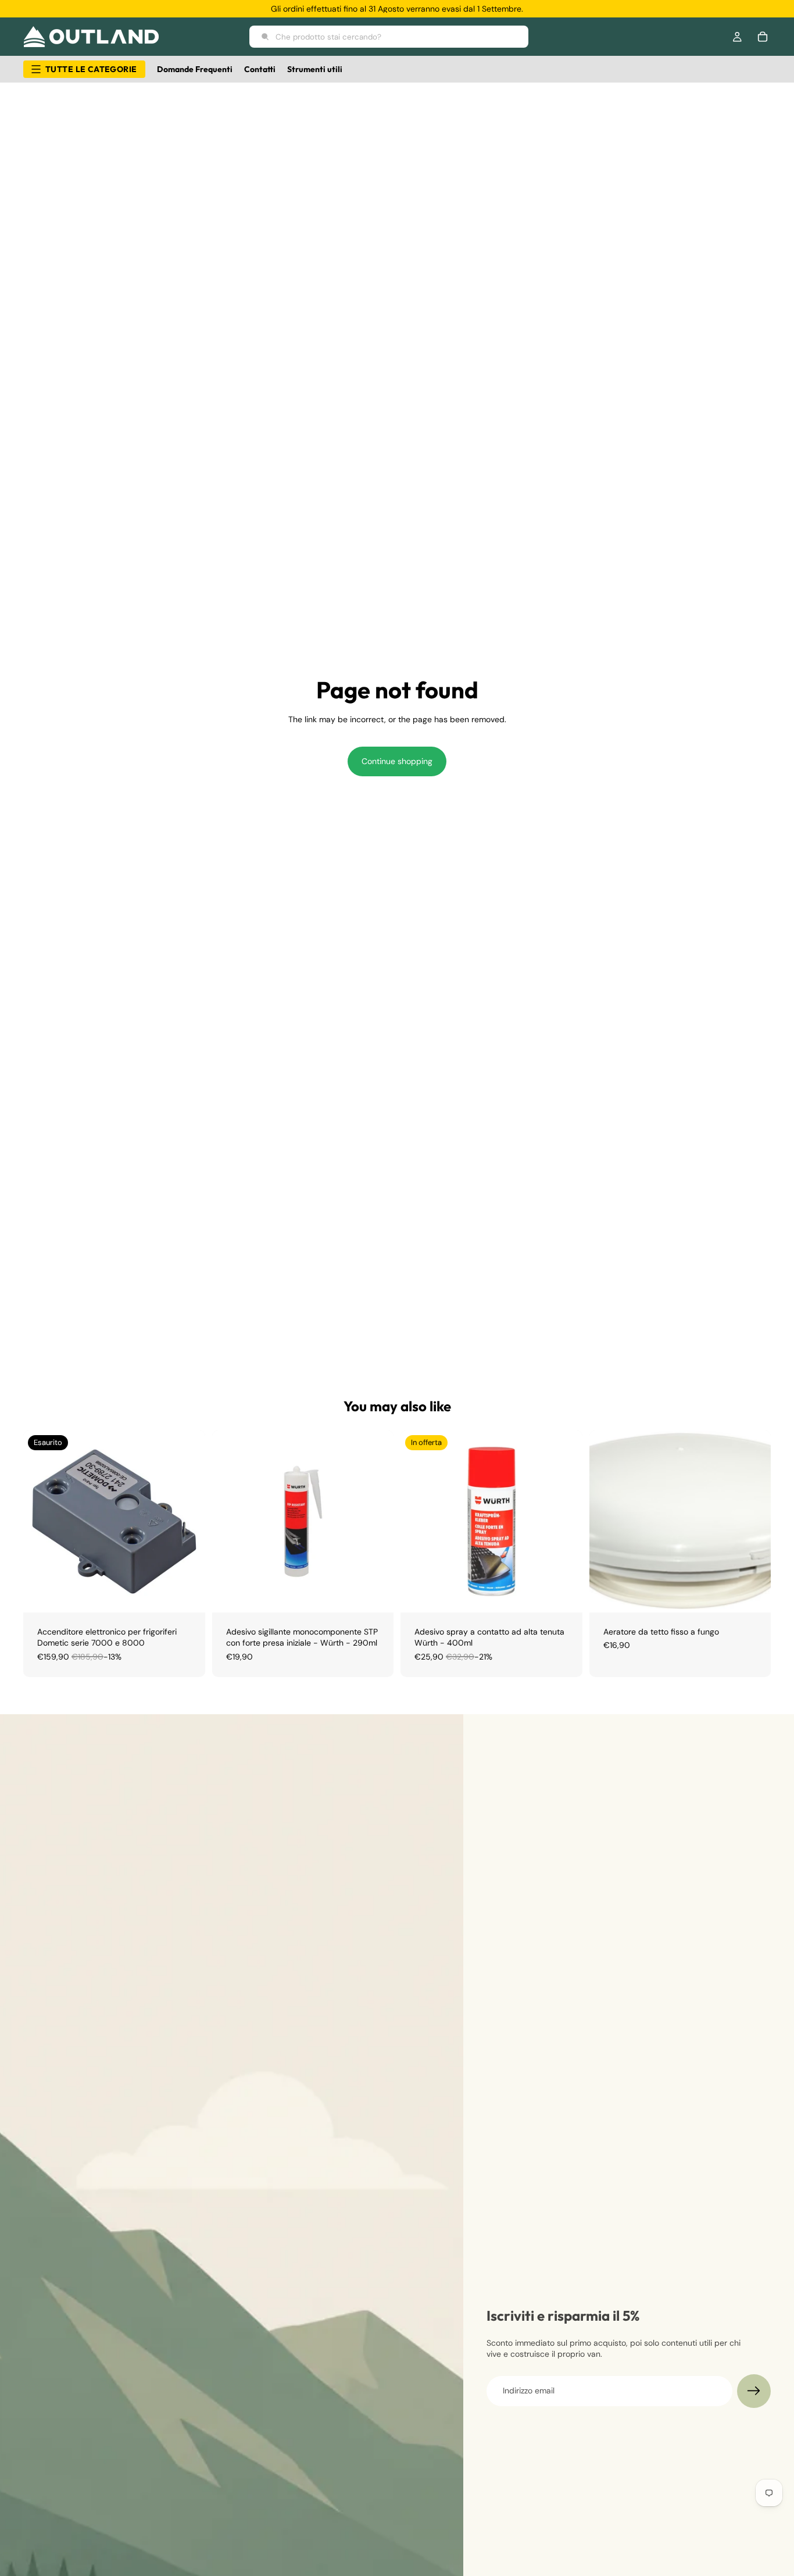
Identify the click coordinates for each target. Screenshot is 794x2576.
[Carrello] (763, 37)
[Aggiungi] (375, 1594)
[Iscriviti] (754, 2391)
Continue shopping (397, 761)
